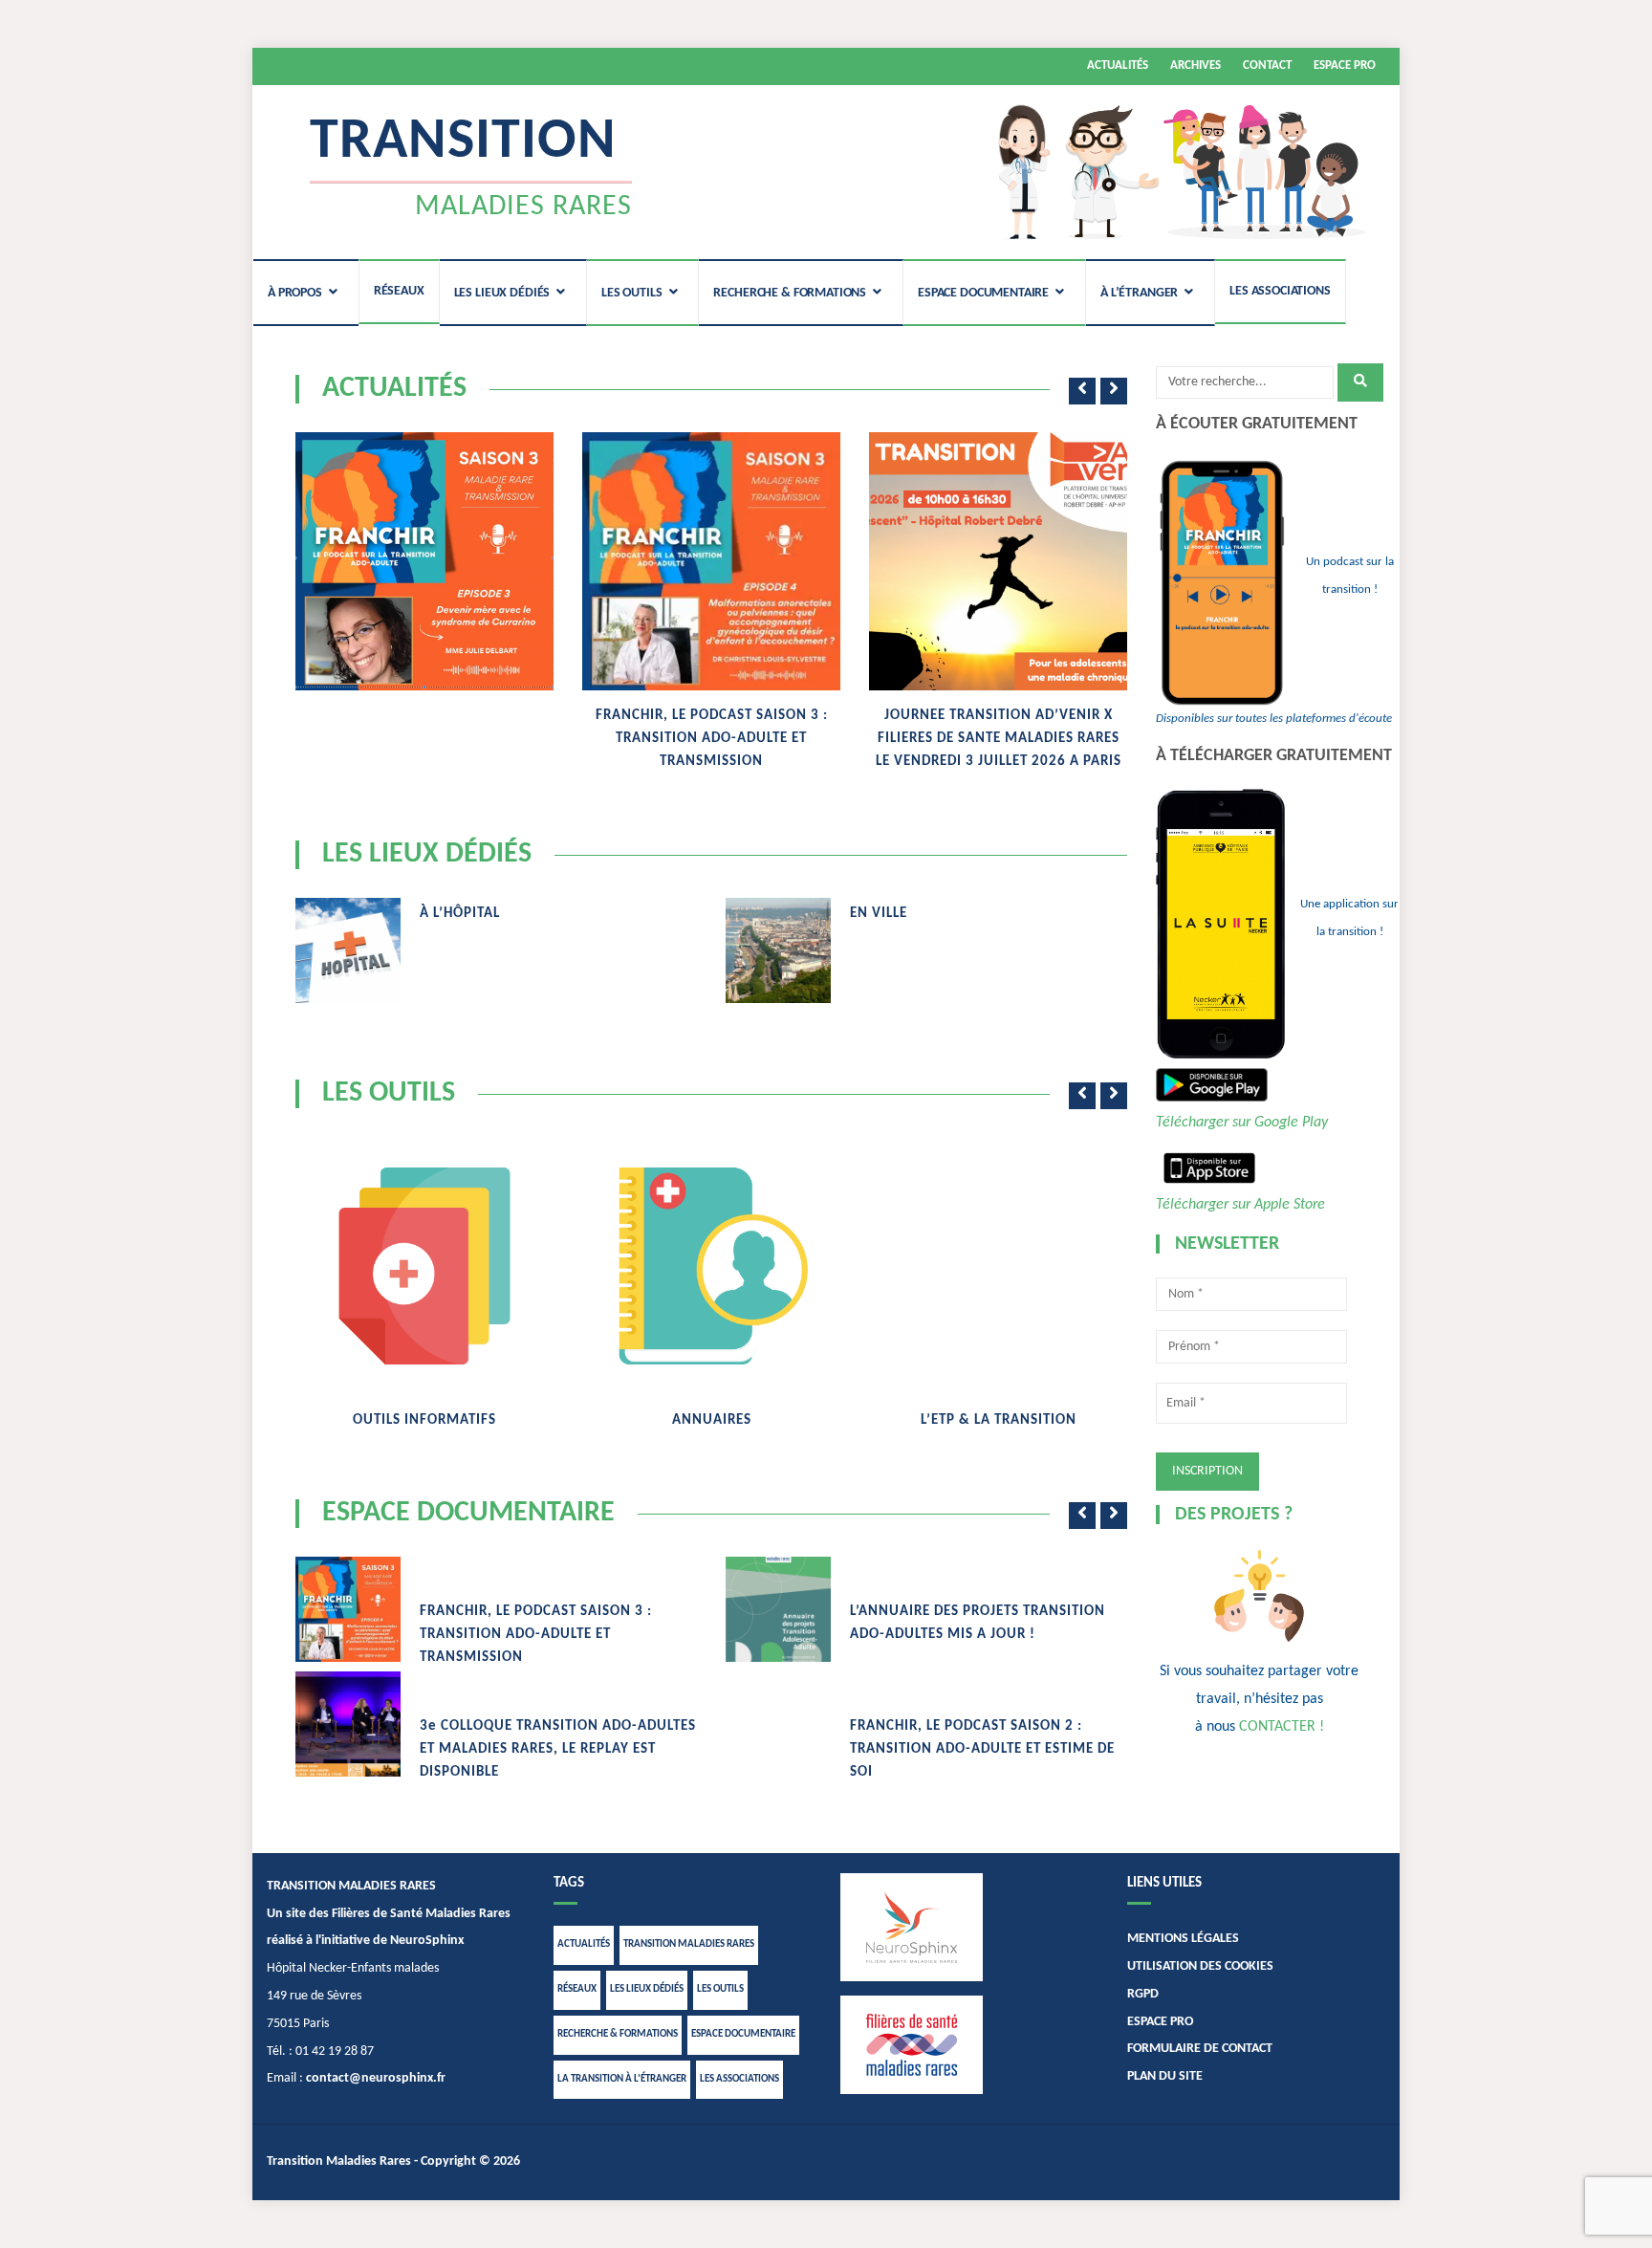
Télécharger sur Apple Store (1240, 1205)
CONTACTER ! (1282, 1727)
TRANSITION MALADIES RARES (689, 1944)
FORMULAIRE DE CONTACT (1200, 2049)
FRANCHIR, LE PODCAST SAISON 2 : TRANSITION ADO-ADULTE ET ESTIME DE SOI (982, 1749)
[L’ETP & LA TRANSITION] (998, 1145)
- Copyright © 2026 (466, 2161)
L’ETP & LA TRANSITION (999, 1420)
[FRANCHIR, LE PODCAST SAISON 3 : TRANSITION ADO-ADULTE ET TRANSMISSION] (711, 561)
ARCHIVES (1196, 65)
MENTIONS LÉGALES (1183, 1939)
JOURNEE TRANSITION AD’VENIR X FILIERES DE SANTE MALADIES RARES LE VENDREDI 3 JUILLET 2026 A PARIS (999, 739)
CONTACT (1267, 65)
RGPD (1143, 1994)
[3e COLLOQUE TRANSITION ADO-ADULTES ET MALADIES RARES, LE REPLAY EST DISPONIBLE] (348, 1724)
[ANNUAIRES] (711, 1266)
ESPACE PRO (1345, 65)
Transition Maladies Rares (339, 2161)
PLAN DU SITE (1165, 2076)
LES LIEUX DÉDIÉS (502, 293)
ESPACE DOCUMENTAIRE (983, 293)
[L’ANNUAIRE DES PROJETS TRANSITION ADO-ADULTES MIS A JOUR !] (778, 1609)
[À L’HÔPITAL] (348, 950)
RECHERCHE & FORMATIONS (790, 293)
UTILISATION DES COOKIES (1200, 1966)
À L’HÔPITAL (460, 914)
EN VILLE (879, 914)
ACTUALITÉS (1118, 65)
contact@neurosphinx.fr (376, 2078)
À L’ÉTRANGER (1139, 293)
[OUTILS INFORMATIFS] (424, 1266)
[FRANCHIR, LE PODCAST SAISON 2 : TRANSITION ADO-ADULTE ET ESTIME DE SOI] (778, 1724)
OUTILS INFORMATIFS (424, 1420)
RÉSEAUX (399, 291)
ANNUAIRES (712, 1420)
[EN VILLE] (778, 950)
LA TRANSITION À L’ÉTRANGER (622, 2079)
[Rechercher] (1360, 382)
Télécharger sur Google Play (1242, 1123)
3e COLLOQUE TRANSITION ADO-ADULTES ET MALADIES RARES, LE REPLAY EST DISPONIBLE (558, 1749)
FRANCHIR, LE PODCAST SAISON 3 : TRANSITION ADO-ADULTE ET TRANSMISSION (712, 739)
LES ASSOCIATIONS (1280, 291)
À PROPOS (295, 293)
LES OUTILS (632, 293)
